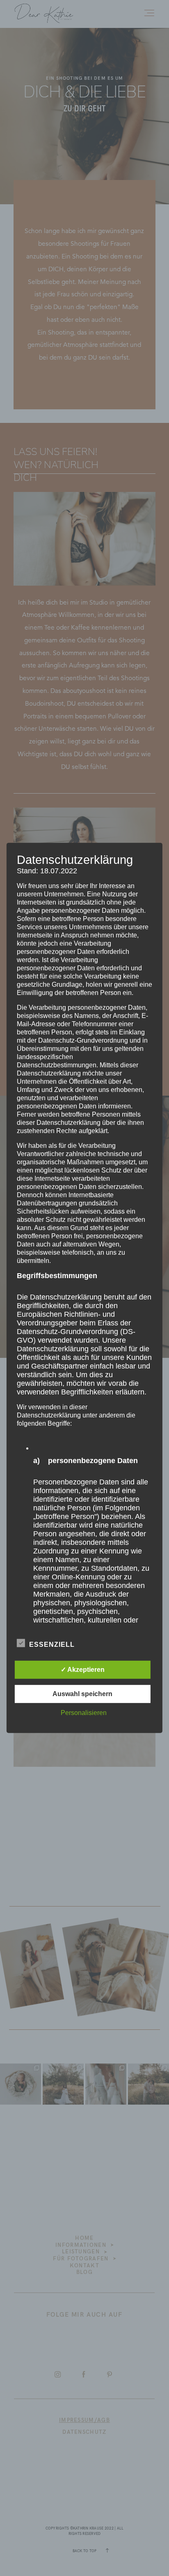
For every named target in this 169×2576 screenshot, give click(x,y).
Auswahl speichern (82, 1694)
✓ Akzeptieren (83, 1670)
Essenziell (52, 1645)
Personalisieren (84, 1713)
